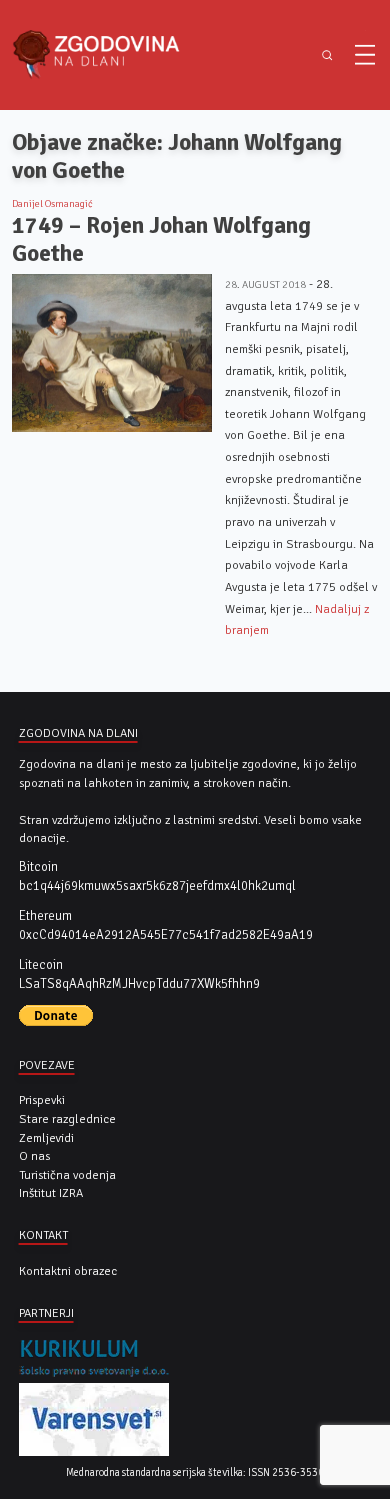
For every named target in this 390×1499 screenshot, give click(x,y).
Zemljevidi (46, 1138)
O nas (34, 1156)
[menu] (365, 55)
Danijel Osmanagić (52, 204)
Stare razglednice (67, 1119)
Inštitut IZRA (51, 1193)
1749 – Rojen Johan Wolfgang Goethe (161, 239)
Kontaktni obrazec (68, 1271)
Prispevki (42, 1100)
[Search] (327, 55)
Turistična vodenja (67, 1175)
